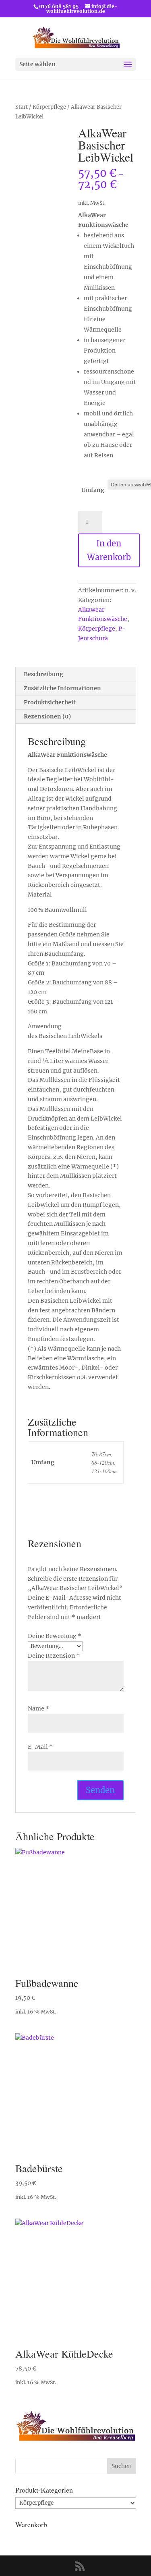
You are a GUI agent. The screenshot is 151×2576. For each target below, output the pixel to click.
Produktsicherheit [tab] (50, 702)
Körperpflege (49, 107)
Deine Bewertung (55, 1636)
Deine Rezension (54, 1656)
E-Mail (40, 1747)
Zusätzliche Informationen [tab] (62, 688)
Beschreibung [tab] (43, 674)
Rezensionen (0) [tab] (47, 716)
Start (22, 107)
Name (38, 1708)
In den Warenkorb (109, 550)
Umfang (93, 490)
